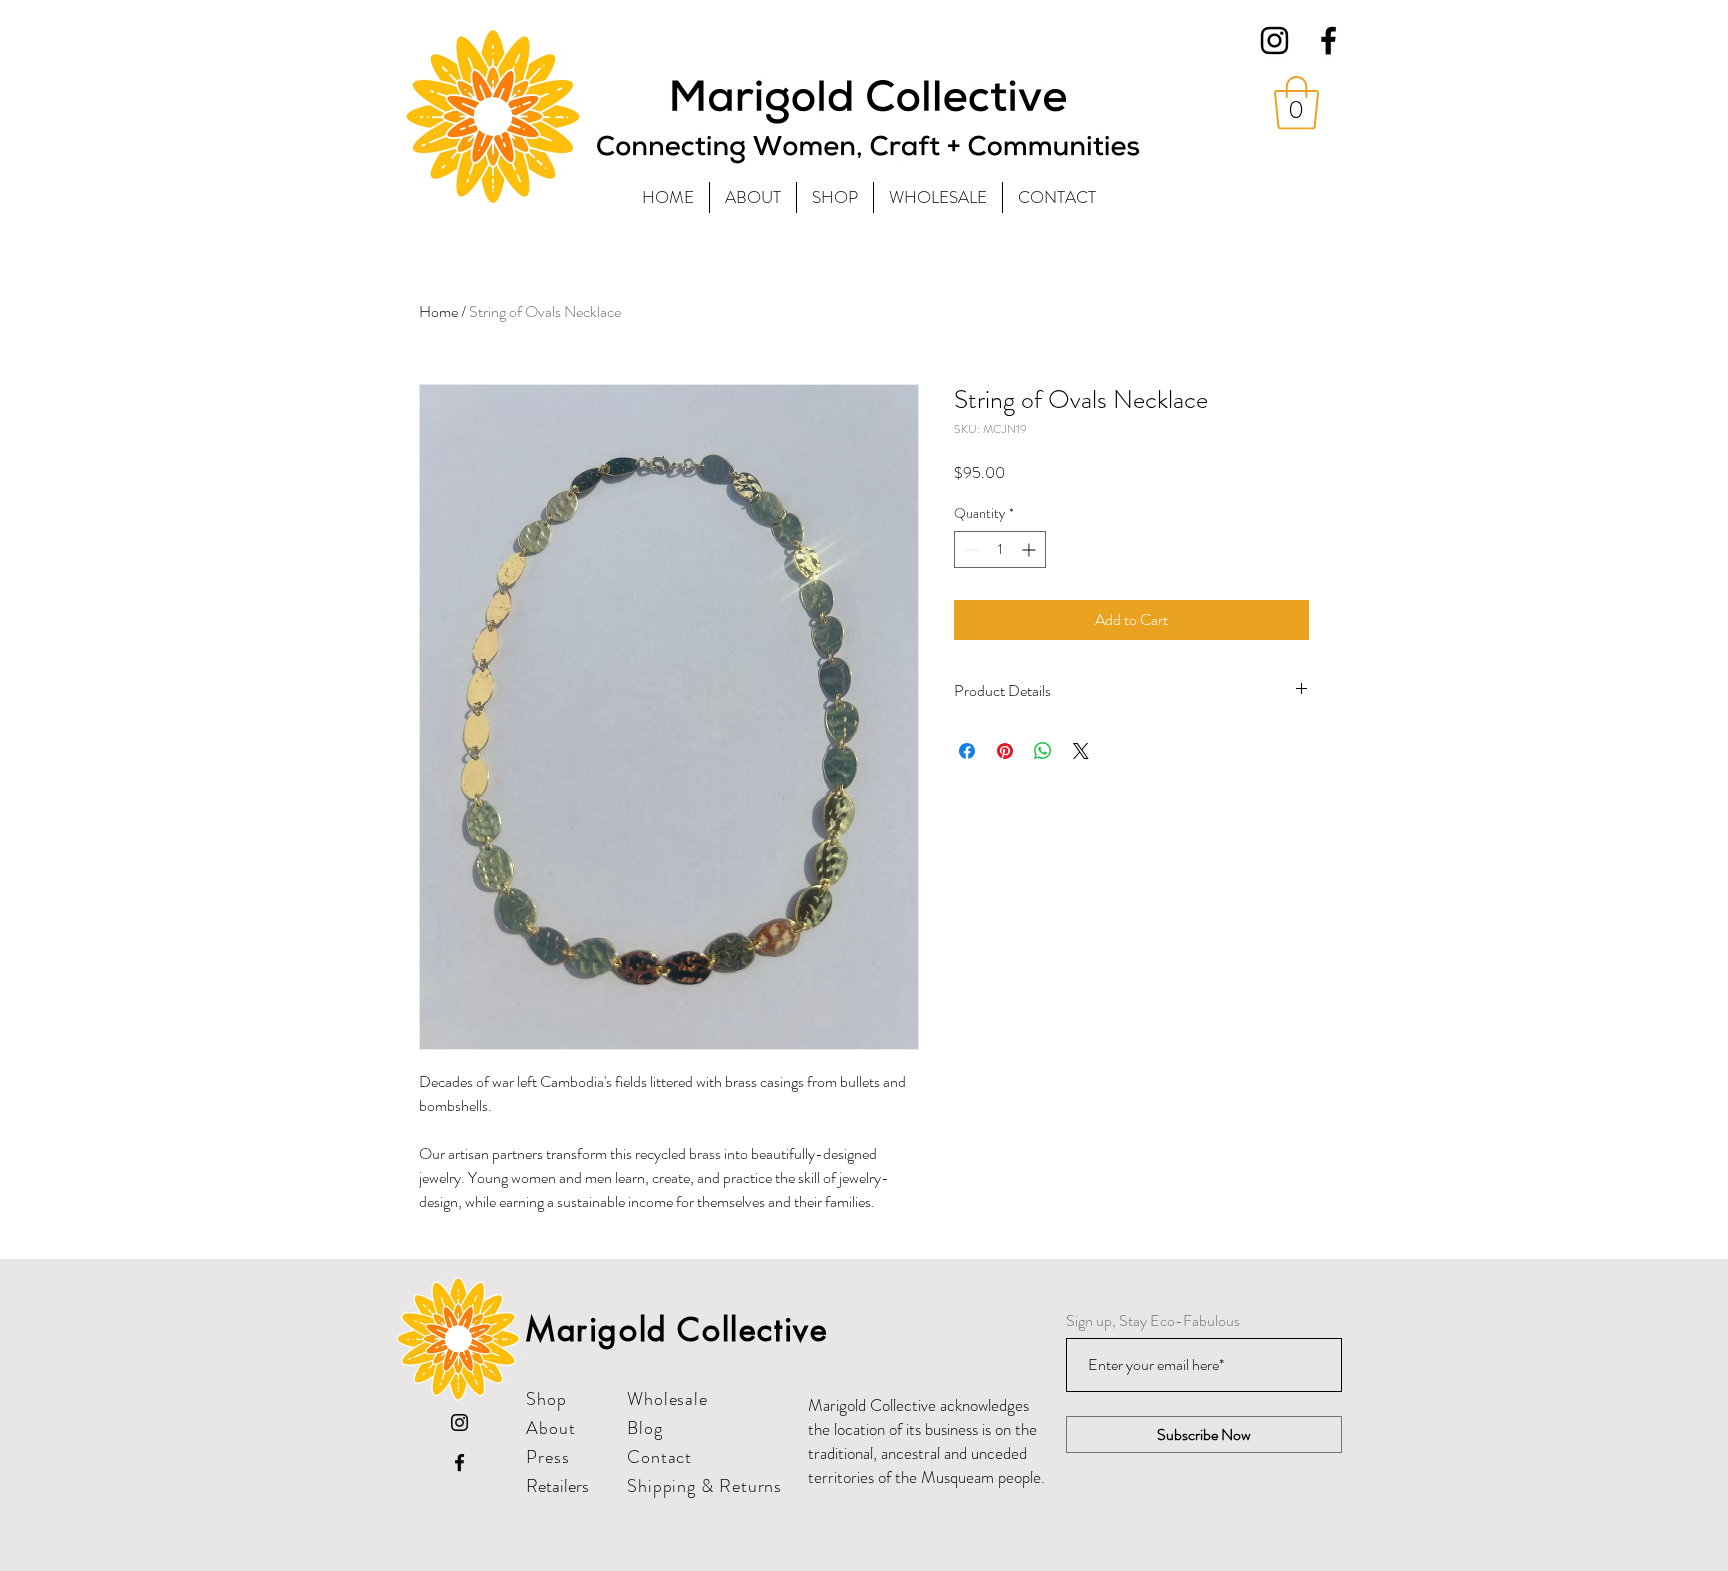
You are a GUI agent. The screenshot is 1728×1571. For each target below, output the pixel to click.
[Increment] (1030, 549)
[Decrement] (969, 549)
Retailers (557, 1486)
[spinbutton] (1000, 549)
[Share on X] (1081, 751)
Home (438, 311)
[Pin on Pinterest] (1005, 751)
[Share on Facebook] (967, 751)
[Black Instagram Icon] (1274, 40)
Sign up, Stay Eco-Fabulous (1153, 1321)
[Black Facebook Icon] (1328, 40)
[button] (1296, 103)
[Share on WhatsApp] (1043, 751)
